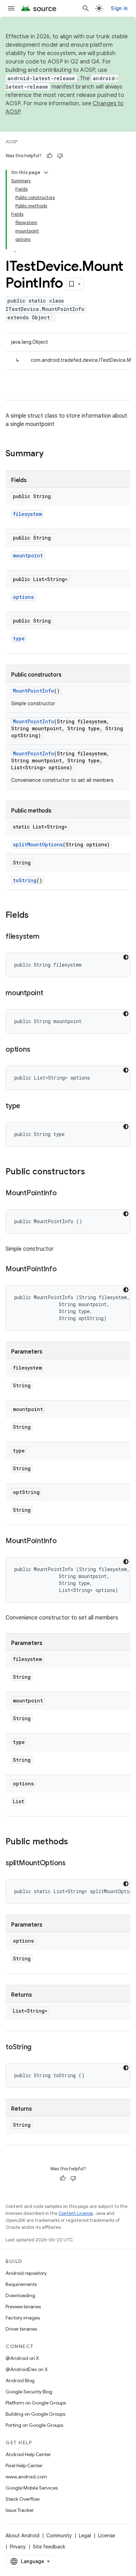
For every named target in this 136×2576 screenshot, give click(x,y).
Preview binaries (23, 2307)
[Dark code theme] (126, 957)
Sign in (119, 8)
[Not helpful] (60, 156)
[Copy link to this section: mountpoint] (50, 993)
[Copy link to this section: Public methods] (75, 1842)
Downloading (20, 2295)
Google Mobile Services (32, 2488)
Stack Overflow (23, 2499)
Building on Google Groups (35, 2414)
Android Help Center (28, 2454)
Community (59, 2536)
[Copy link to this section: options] (37, 1050)
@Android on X (22, 2358)
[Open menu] (11, 8)
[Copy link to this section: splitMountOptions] (73, 1864)
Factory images (23, 2318)
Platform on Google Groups (36, 2403)
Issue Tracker (20, 2510)
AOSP (12, 142)
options (23, 597)
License (107, 2536)
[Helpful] (50, 156)
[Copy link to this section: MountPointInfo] (64, 1194)
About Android (22, 2536)
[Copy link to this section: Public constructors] (92, 1172)
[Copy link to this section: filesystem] (46, 937)
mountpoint (28, 555)
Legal (85, 2536)
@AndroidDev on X (27, 2369)
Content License (76, 2213)
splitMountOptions (38, 844)
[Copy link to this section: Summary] (51, 454)
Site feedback (49, 2547)
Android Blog (20, 2380)
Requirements (21, 2284)
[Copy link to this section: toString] (38, 2048)
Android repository (26, 2273)
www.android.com (26, 2477)
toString (25, 880)
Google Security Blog (29, 2392)
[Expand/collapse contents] (46, 173)
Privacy (18, 2547)
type (19, 638)
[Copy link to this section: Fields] (36, 916)
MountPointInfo (33, 691)
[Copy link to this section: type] (27, 1106)
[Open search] (86, 8)
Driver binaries (21, 2329)
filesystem (27, 514)
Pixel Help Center (24, 2466)
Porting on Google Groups (34, 2425)
